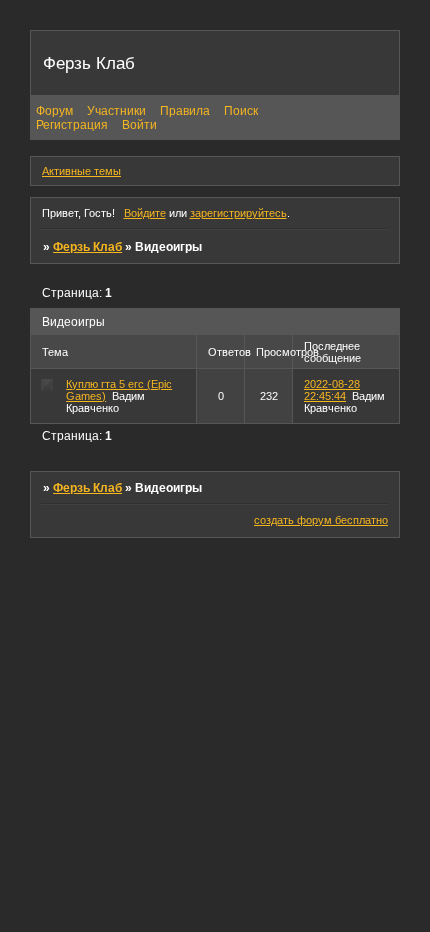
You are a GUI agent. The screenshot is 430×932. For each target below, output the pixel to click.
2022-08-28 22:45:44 (332, 390)
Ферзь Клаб (87, 247)
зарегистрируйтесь (238, 213)
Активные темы (81, 171)
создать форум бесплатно (321, 520)
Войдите (145, 213)
